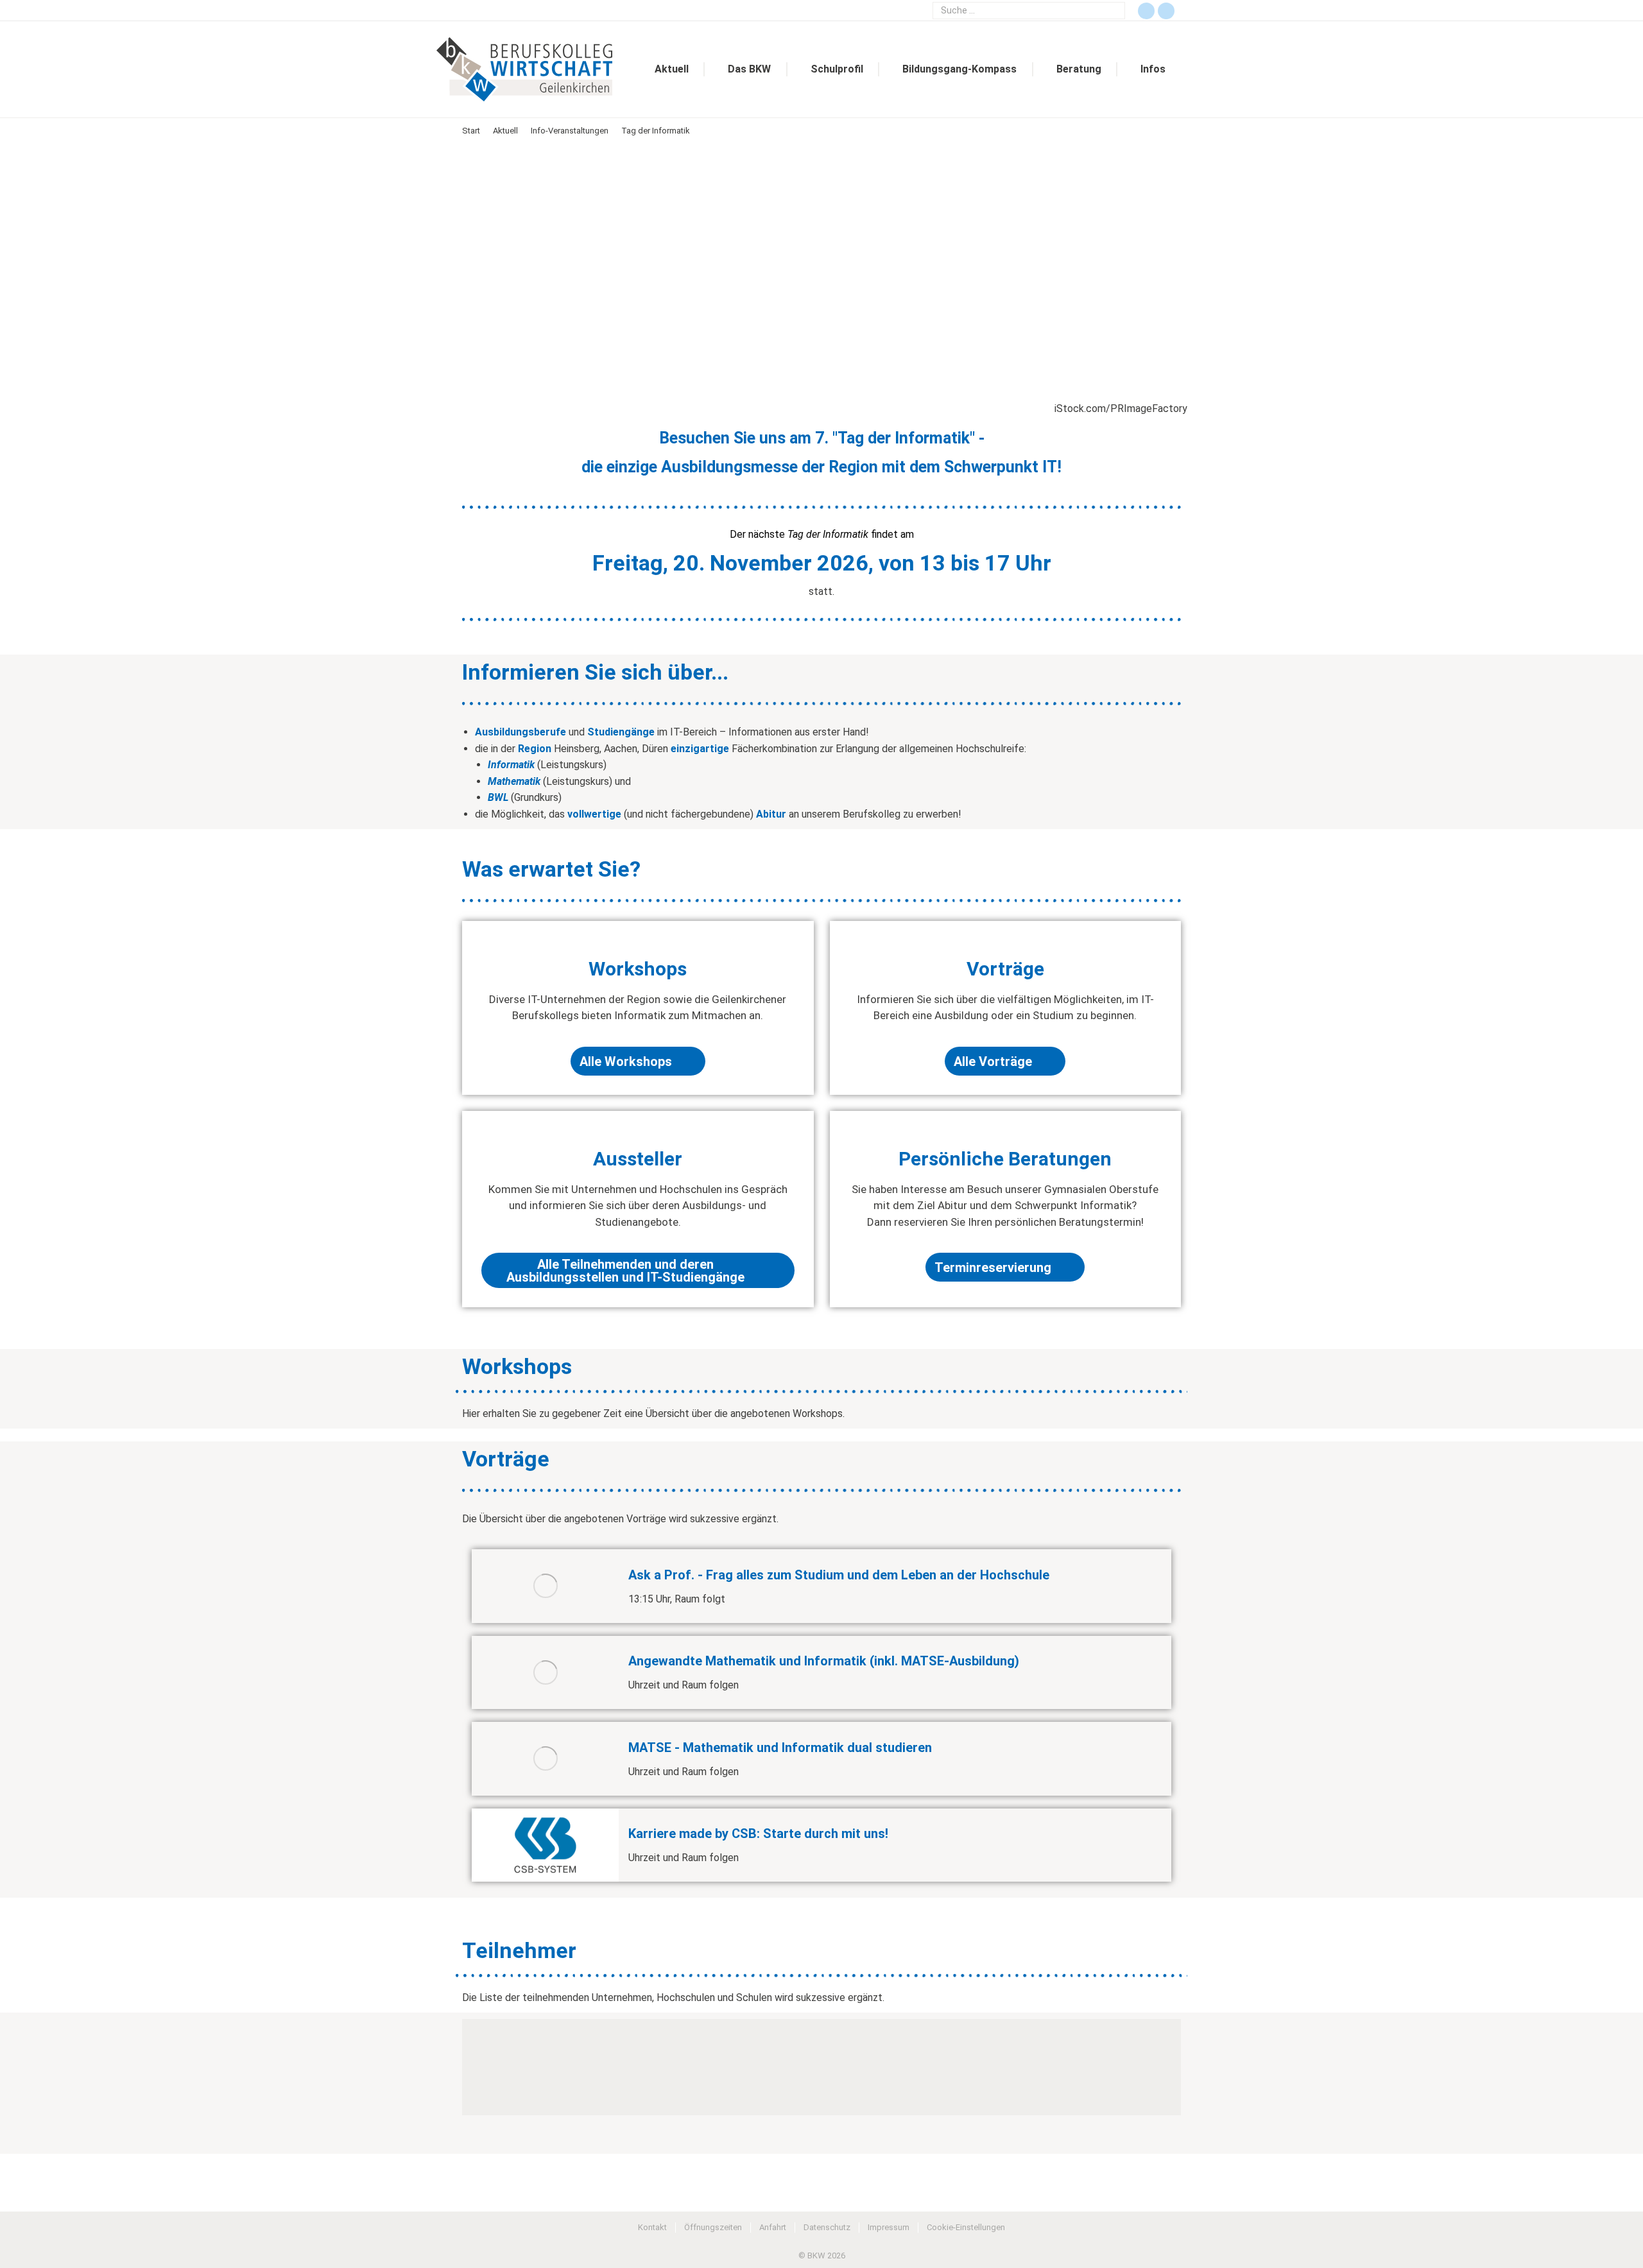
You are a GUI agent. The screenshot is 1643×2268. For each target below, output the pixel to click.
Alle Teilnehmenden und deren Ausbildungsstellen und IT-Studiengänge (625, 1271)
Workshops (638, 969)
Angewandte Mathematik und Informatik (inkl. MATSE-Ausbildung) (824, 1661)
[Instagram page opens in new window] (1166, 11)
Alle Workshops (626, 1061)
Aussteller (638, 1159)
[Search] (1114, 11)
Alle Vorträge (993, 1061)
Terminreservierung (993, 1267)
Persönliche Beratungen (1005, 1159)
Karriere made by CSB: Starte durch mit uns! (758, 1834)
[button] (478, 2067)
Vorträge (1005, 969)
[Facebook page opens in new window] (1146, 11)
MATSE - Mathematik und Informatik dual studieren (780, 1748)
